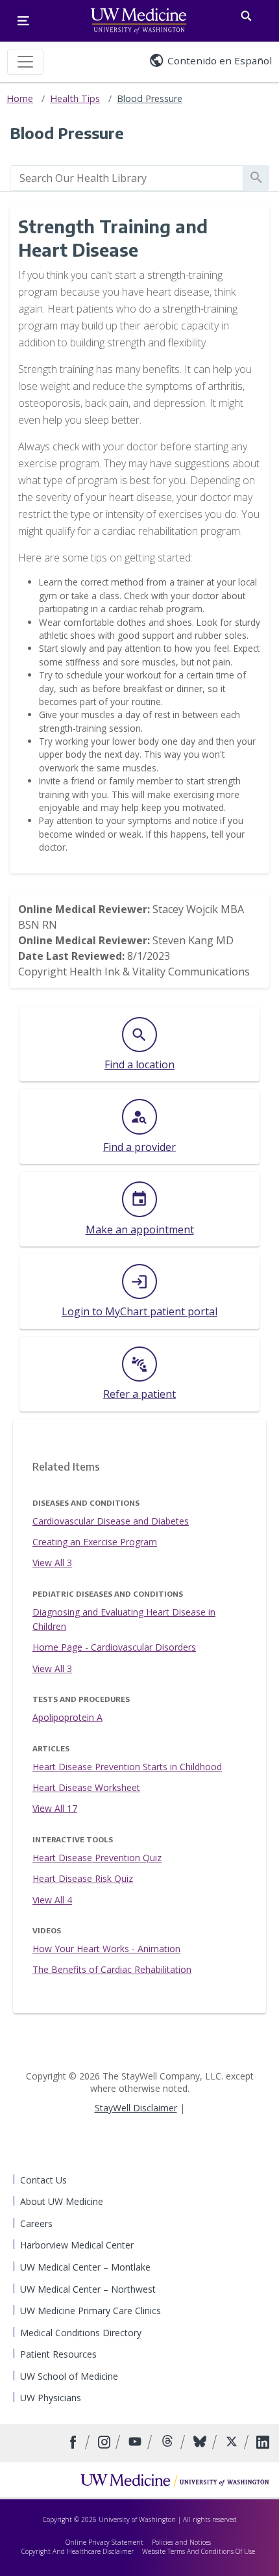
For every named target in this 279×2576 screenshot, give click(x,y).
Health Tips (75, 98)
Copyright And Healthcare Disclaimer (78, 2551)
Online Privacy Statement (104, 2542)
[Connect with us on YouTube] (137, 2443)
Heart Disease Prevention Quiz (97, 1858)
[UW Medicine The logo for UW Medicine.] (139, 21)
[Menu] (23, 21)
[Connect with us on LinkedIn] (263, 2443)
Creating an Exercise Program (95, 1542)
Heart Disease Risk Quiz (83, 1878)
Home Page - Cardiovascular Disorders (114, 1647)
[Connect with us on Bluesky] (201, 2443)
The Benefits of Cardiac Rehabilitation (112, 1969)
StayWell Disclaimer (136, 2108)
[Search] (246, 13)
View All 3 (52, 1563)
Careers (36, 2223)
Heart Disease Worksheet (86, 1787)
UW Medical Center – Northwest (88, 2289)
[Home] (175, 2480)
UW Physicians (51, 2398)
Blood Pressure (150, 98)
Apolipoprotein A (67, 1717)
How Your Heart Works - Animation (106, 1949)
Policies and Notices (181, 2542)
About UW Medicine (62, 2201)
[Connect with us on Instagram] (105, 2443)
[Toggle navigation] (25, 62)
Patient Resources (58, 2354)
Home (20, 98)
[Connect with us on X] (233, 2443)
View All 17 (55, 1808)
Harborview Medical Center (77, 2245)
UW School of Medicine (69, 2376)
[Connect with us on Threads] (169, 2443)
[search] (127, 178)
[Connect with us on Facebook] (75, 2443)
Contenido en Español (220, 60)
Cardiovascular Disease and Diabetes (111, 1521)
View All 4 (52, 1900)
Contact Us (43, 2180)
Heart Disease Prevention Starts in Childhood (127, 1767)
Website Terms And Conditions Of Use (199, 2551)
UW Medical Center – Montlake (85, 2267)
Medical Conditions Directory (81, 2333)
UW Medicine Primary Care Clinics (91, 2311)
